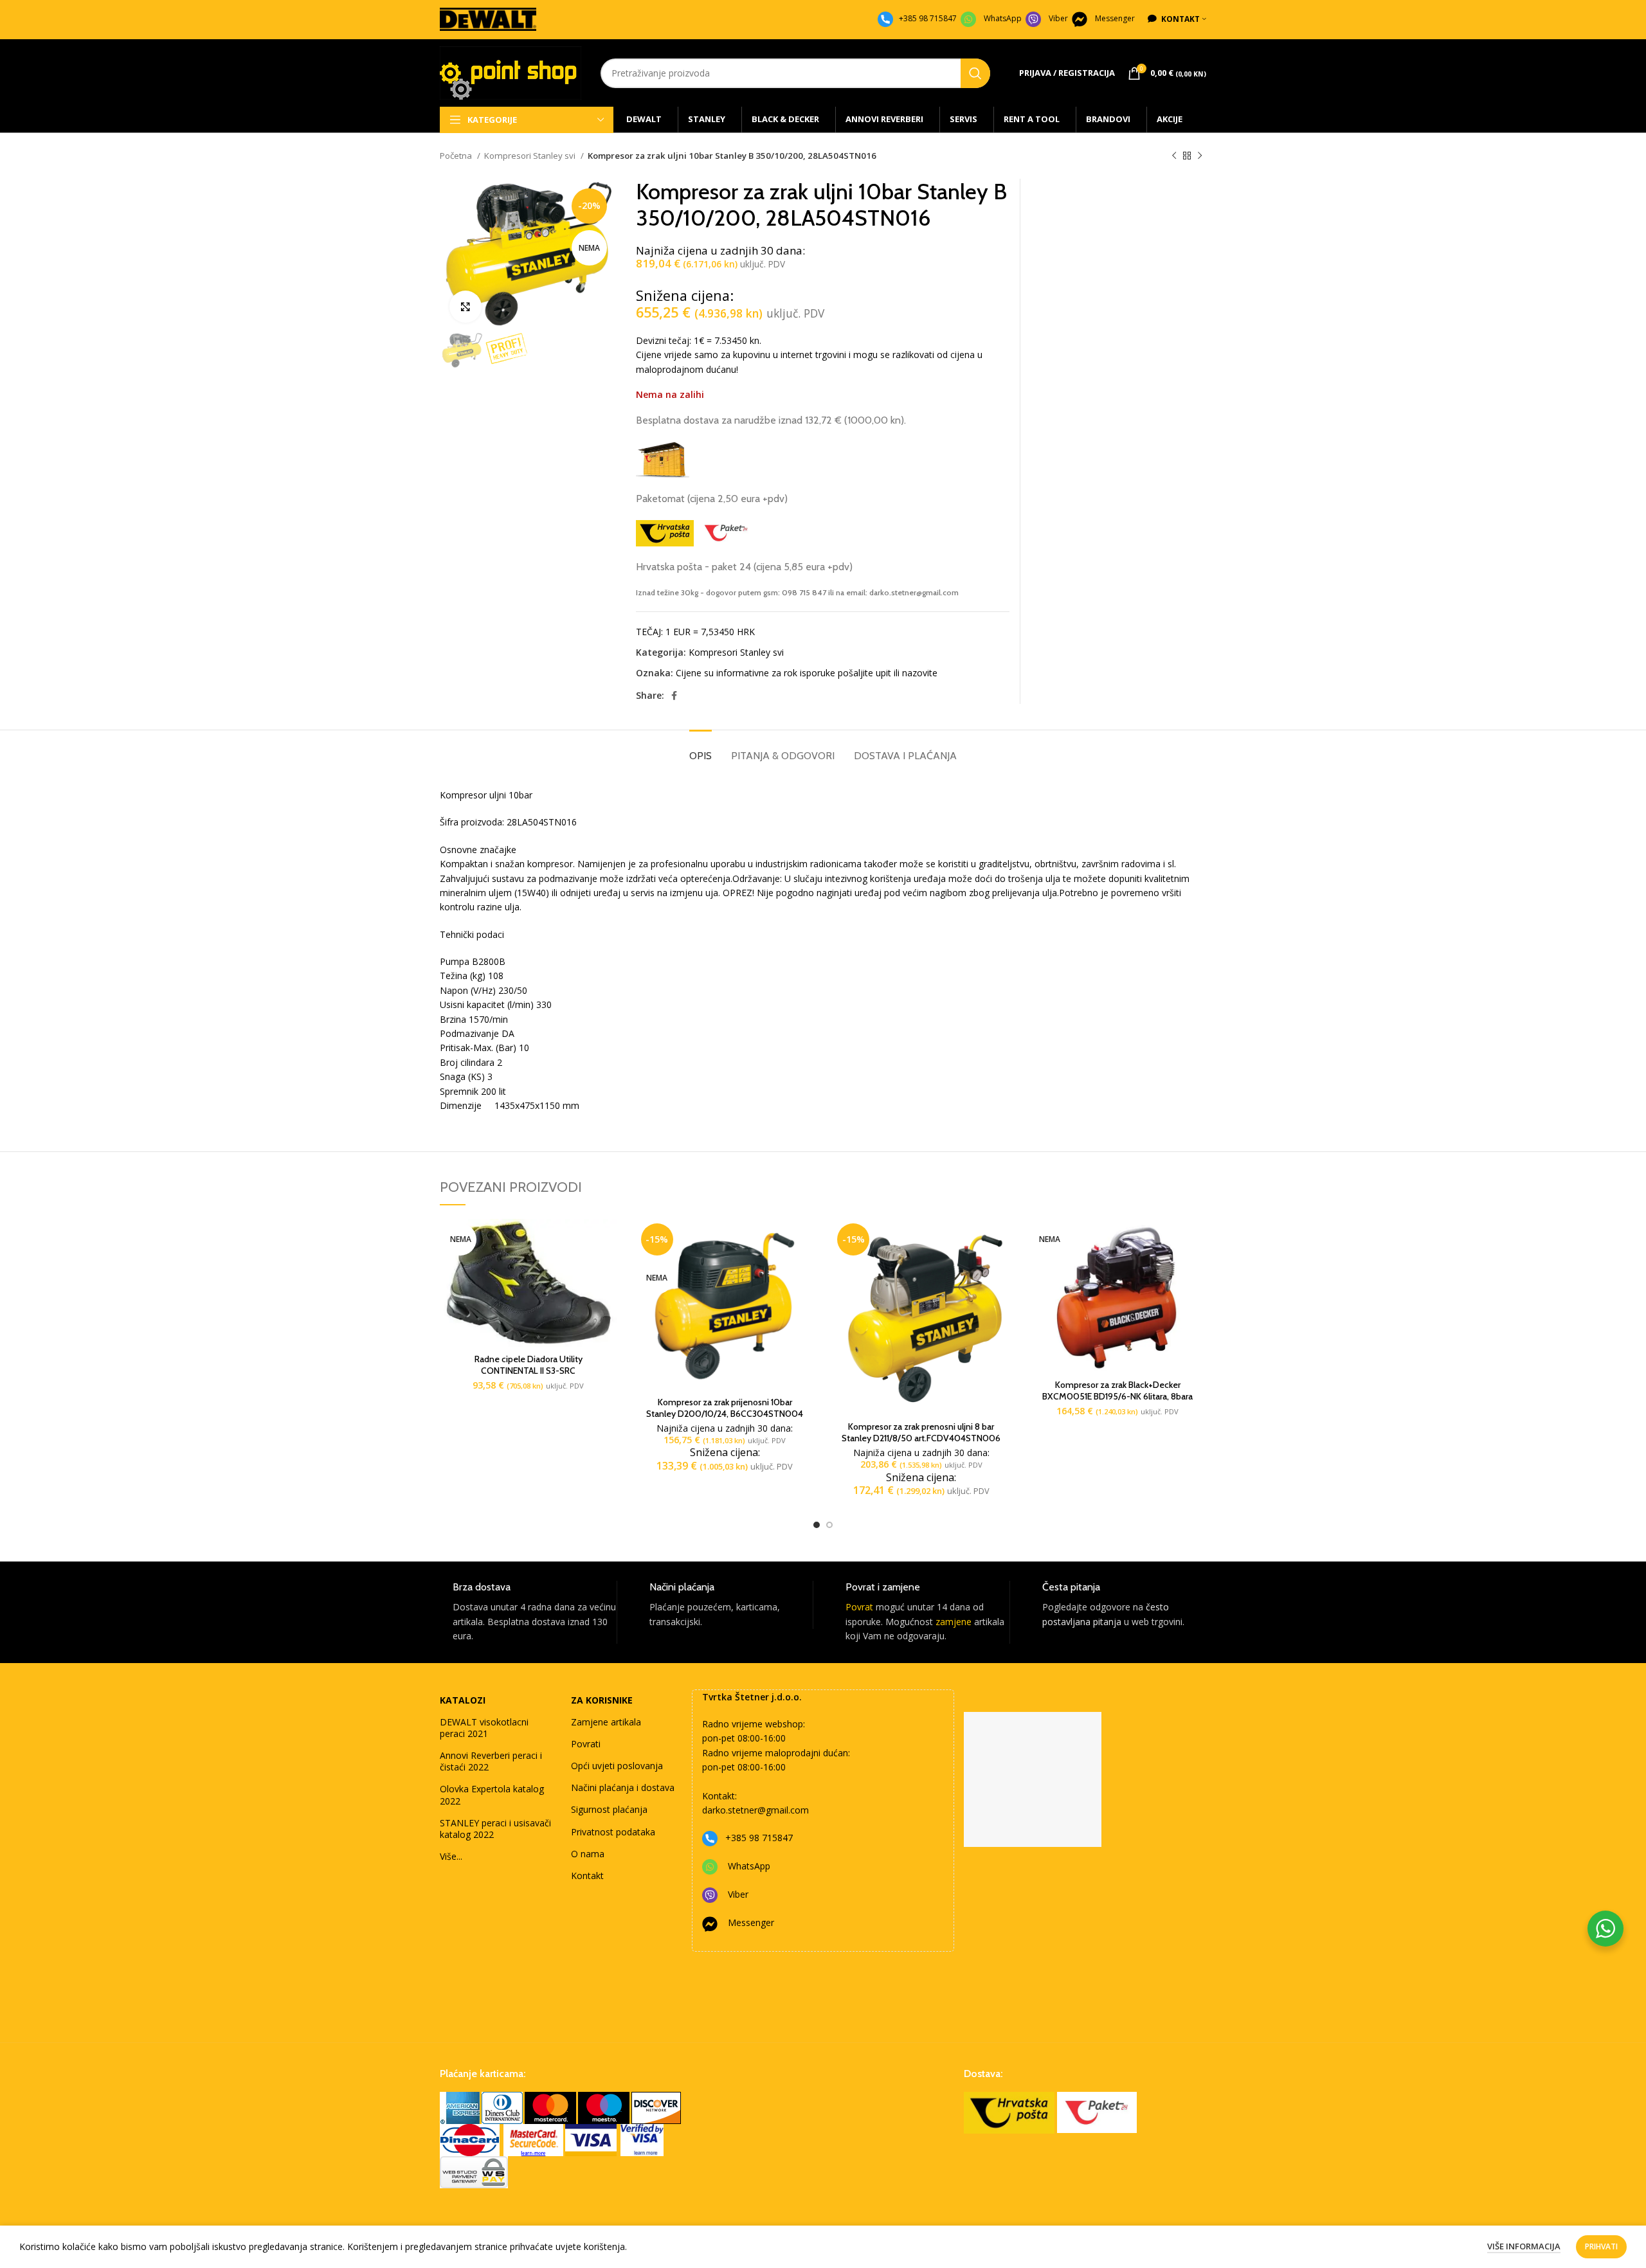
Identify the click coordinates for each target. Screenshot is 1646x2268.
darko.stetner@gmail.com (755, 1810)
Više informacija (1524, 2246)
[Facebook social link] (674, 696)
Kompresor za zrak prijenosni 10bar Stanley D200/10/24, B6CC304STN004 (725, 1408)
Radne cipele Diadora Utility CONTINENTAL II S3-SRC (529, 1365)
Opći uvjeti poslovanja (617, 1766)
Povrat (859, 1607)
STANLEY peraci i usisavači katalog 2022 (495, 1829)
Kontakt (587, 1876)
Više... (451, 1856)
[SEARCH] (975, 73)
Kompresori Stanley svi (531, 156)
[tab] (701, 749)
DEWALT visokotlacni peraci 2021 (484, 1728)
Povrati (586, 1744)
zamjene (954, 1622)
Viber (1058, 18)
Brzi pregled (608, 1269)
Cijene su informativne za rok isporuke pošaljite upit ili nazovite (807, 673)
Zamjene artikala (606, 1722)
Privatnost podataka (613, 1832)
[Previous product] (1174, 156)
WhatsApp (1003, 18)
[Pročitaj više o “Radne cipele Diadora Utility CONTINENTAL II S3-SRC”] (608, 1240)
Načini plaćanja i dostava (623, 1787)
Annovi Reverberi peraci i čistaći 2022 (491, 1761)
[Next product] (1200, 156)
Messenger (1115, 18)
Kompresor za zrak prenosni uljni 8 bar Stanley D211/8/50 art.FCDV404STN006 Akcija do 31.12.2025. (921, 1438)
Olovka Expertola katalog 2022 (492, 1795)
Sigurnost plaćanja (609, 1809)
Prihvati (1601, 2246)
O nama (588, 1854)
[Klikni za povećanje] (466, 307)
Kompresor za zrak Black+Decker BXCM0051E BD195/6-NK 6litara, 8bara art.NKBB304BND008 (1117, 1396)
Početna (457, 156)
